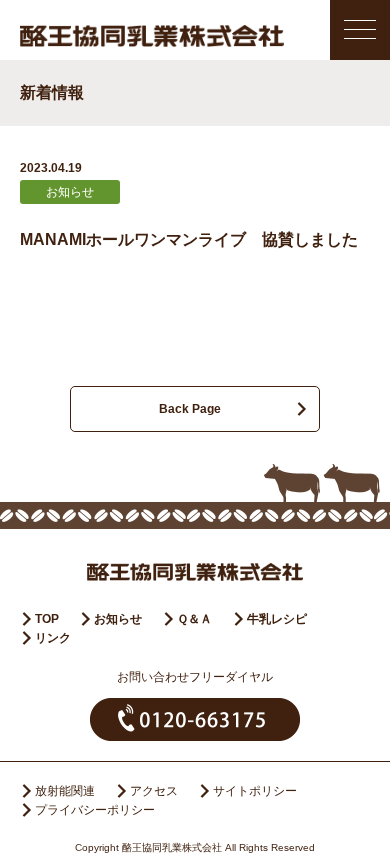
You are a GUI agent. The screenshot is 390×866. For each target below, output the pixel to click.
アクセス (154, 791)
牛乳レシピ (277, 619)
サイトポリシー (255, 791)
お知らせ (118, 619)
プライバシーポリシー (95, 810)
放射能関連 (65, 791)
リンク (53, 638)
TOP (47, 619)
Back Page (190, 409)
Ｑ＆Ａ (194, 619)
